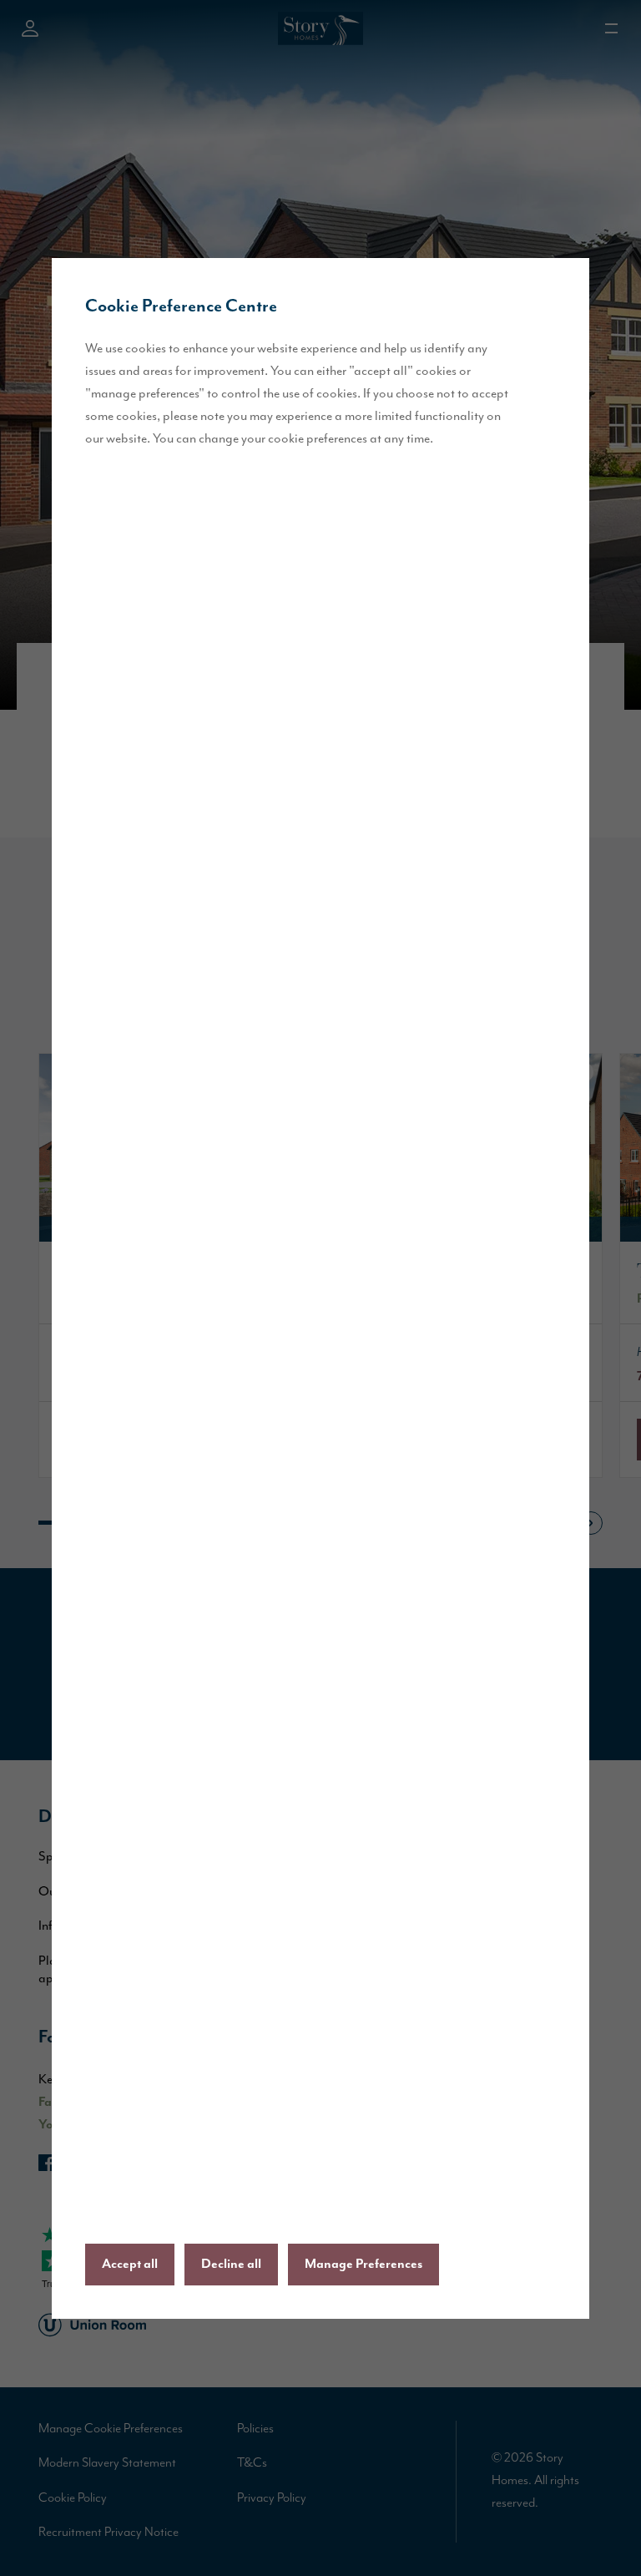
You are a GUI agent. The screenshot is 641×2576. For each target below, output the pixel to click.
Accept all (130, 2265)
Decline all (231, 2265)
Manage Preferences (363, 2265)
